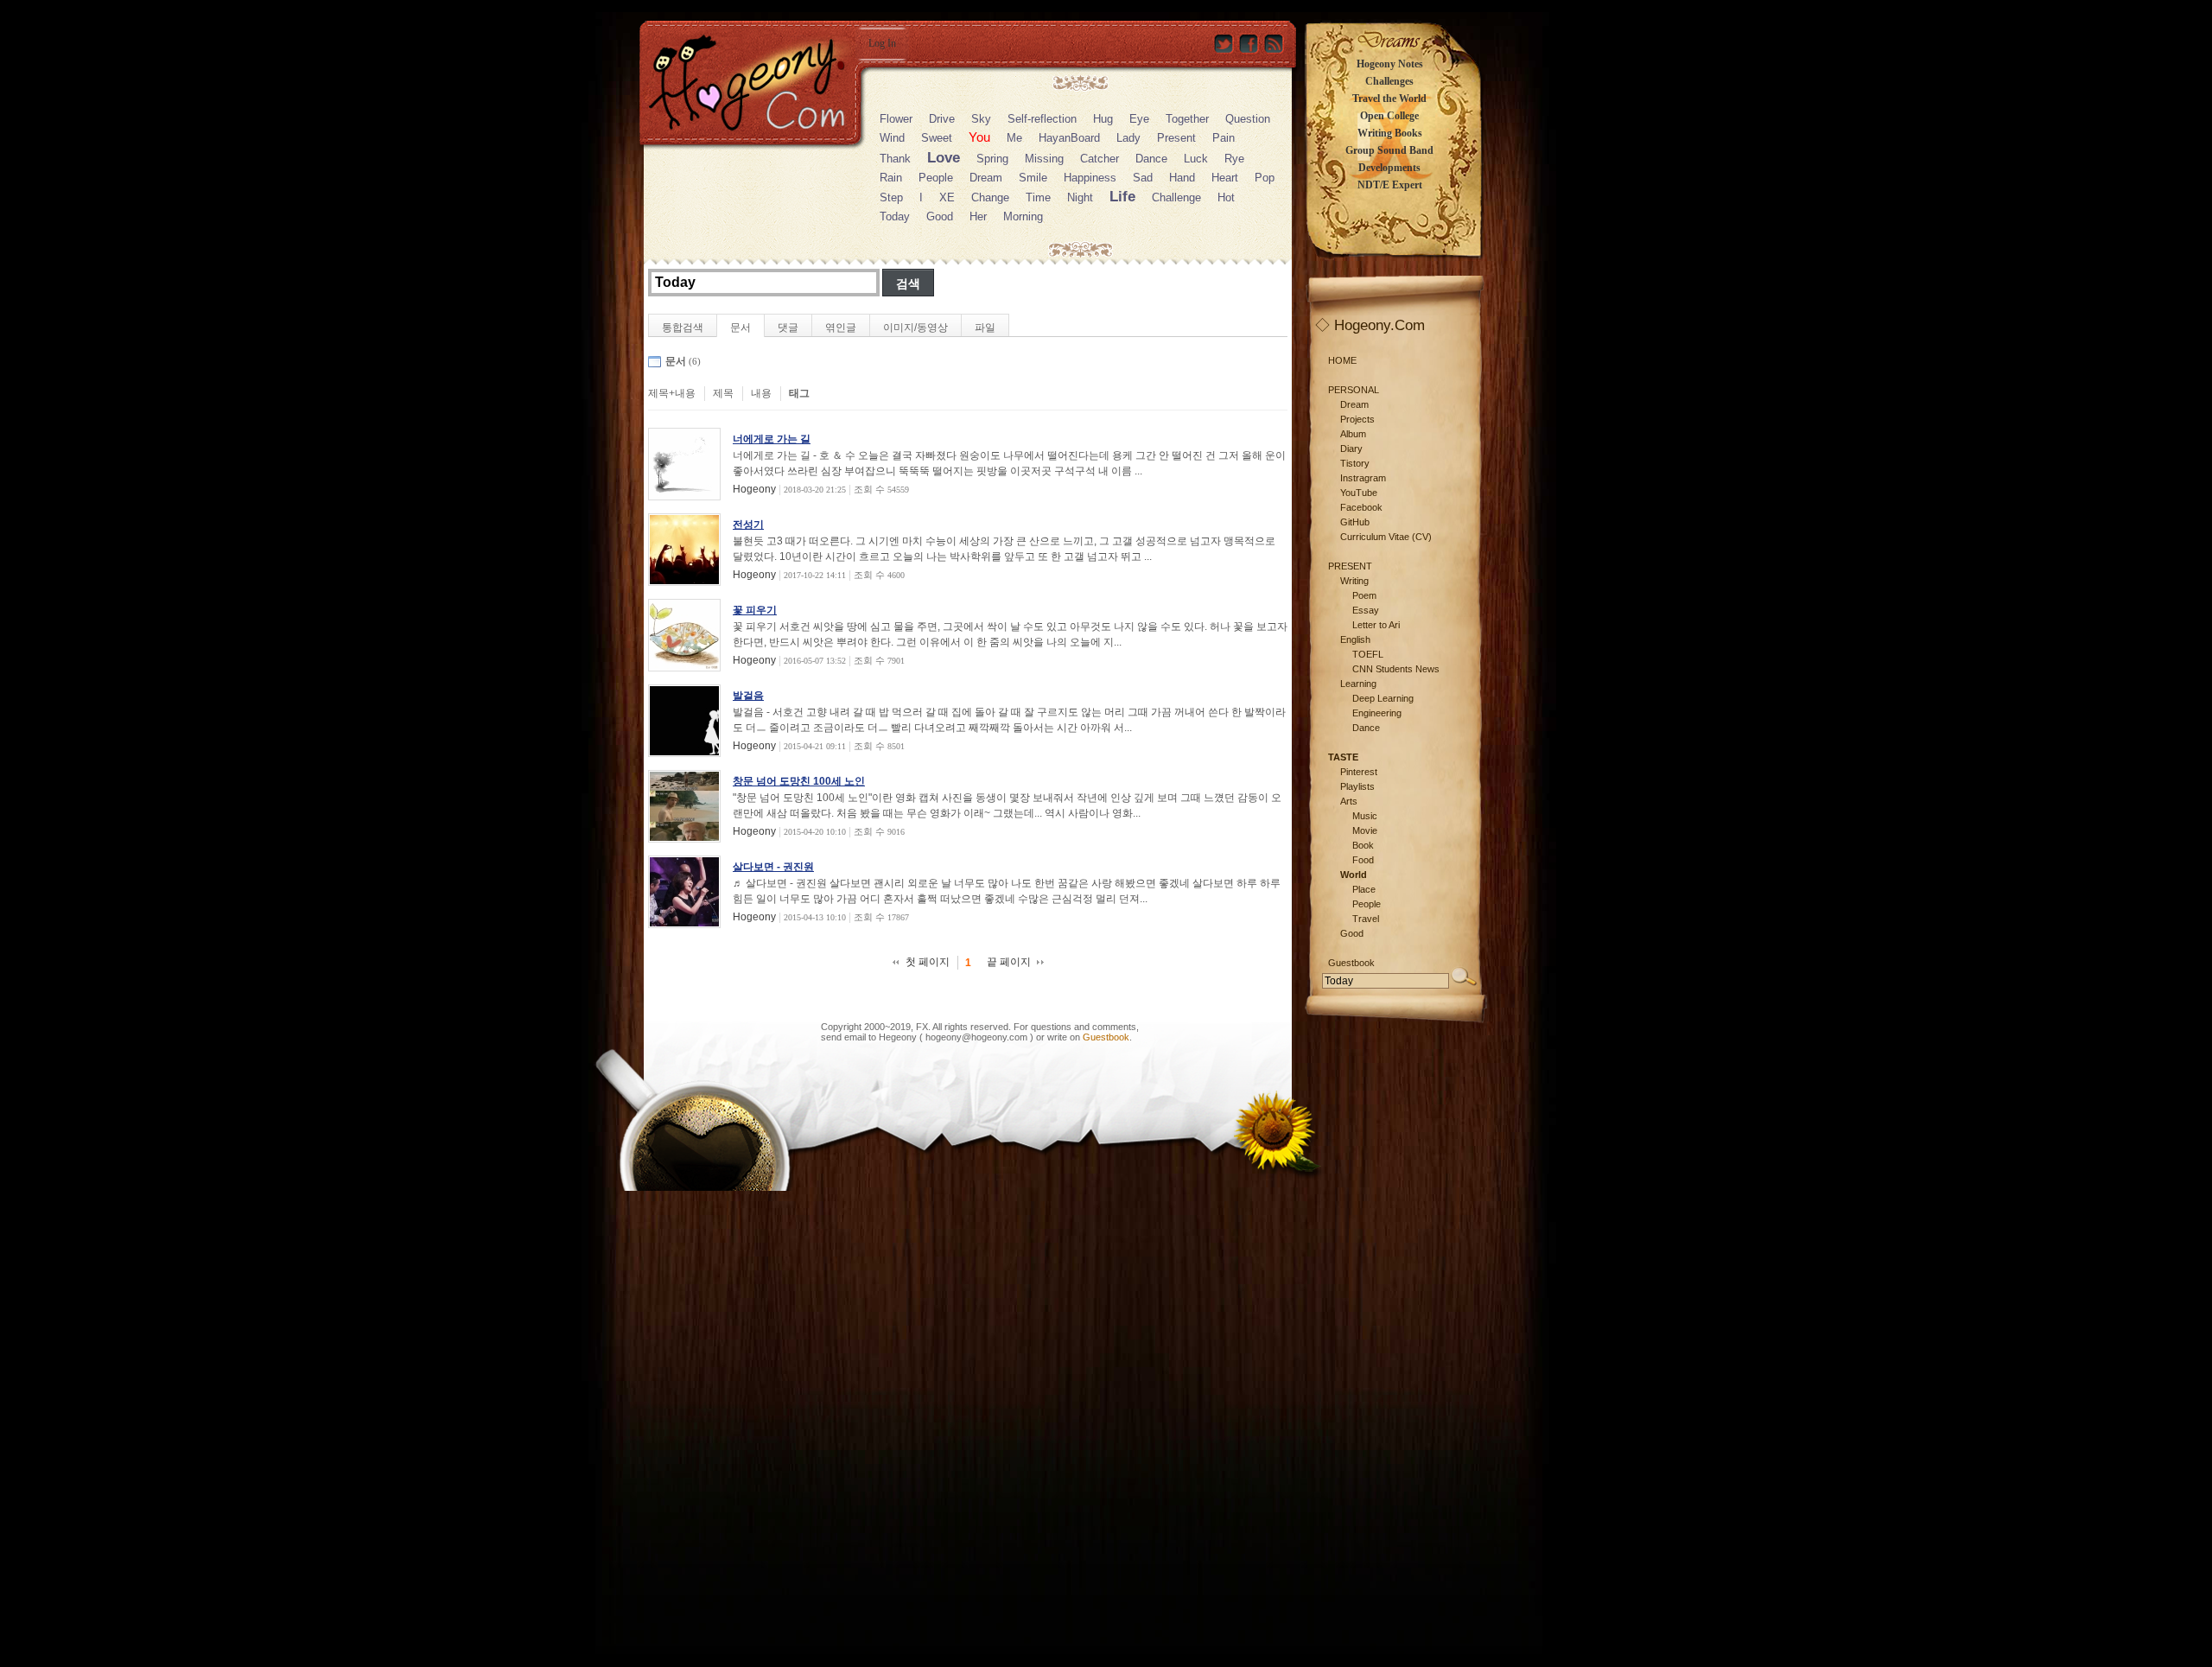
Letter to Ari (1376, 625)
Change (990, 197)
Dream (986, 178)
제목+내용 (672, 393)
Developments (1389, 168)
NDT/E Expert (1390, 185)
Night (1080, 197)
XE (947, 197)
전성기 (748, 525)
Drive (942, 119)
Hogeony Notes (1390, 64)
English (1355, 639)
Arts (1349, 801)
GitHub (1355, 522)
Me (1014, 138)
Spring (992, 159)
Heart (1225, 178)
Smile (1033, 178)
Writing (1354, 581)
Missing (1044, 159)
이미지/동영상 (915, 328)
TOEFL (1368, 654)
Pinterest (1359, 772)
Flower (896, 119)
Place (1364, 889)
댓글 (788, 328)
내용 (761, 393)
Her (978, 216)
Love (944, 158)
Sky (981, 119)
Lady (1128, 138)
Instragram (1363, 478)
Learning (1358, 684)
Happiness (1090, 178)
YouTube (1359, 493)
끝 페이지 (1009, 962)
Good (940, 216)
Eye (1139, 119)
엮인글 (841, 328)
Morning (1023, 216)
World (1354, 875)
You (979, 137)
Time (1038, 197)
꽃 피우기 (755, 610)
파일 (985, 328)
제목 (723, 393)
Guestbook (1106, 1037)
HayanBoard (1069, 138)
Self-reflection (1042, 119)
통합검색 (683, 328)
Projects (1357, 419)
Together (1187, 119)
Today (895, 216)
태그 (799, 393)
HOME (1342, 360)
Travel (1366, 919)
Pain (1224, 138)
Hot (1226, 197)
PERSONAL (1354, 390)
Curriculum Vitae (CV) (1386, 537)
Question (1248, 119)
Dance (1151, 159)
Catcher (1100, 159)
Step (891, 197)
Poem (1364, 595)
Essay (1366, 610)
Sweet (937, 138)
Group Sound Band (1389, 150)
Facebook (1361, 507)
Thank (895, 159)
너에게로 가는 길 (772, 439)
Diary (1351, 449)
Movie (1365, 830)
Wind (892, 138)
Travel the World (1389, 99)
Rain (891, 178)
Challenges (1389, 81)
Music (1365, 816)
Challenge (1176, 197)
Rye (1234, 159)
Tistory (1355, 463)
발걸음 (748, 696)
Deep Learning (1383, 698)
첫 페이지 (928, 962)
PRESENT (1350, 566)
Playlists (1357, 786)
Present (1176, 138)
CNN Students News (1396, 669)
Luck (1196, 159)
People (936, 178)
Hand (1182, 178)
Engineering (1377, 713)
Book (1363, 845)
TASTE (1343, 757)
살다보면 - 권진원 (773, 867)
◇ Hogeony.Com (1370, 325)
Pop (1265, 178)
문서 (741, 328)
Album (1353, 434)
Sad (1143, 178)
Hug (1103, 119)
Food (1363, 860)
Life (1122, 197)
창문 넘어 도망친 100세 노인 (799, 781)
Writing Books (1390, 133)
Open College (1389, 116)
